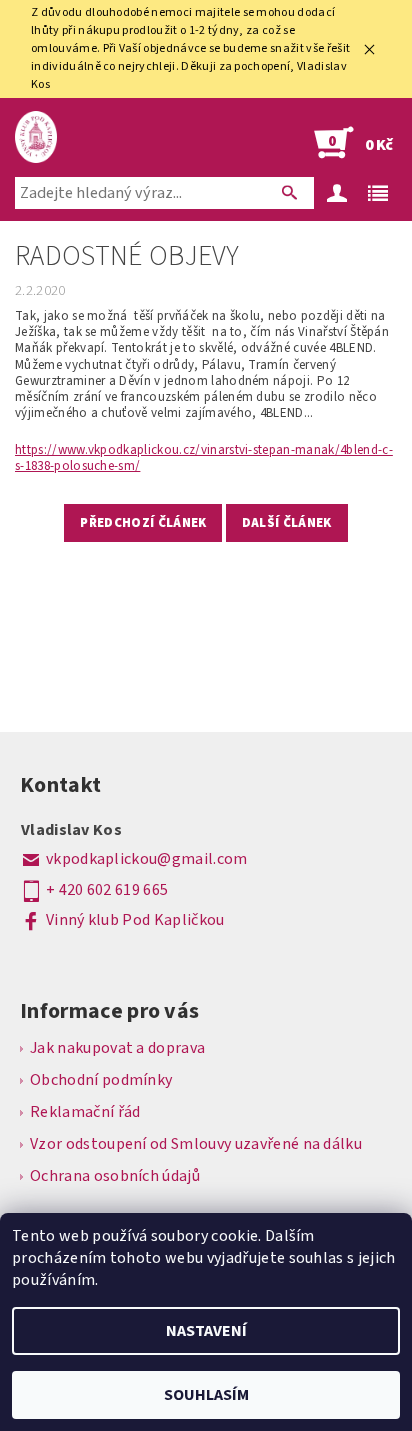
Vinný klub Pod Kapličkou (135, 920)
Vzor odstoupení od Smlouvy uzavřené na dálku (196, 1144)
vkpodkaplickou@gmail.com (147, 859)
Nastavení (206, 1331)
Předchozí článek (143, 523)
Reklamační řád (85, 1112)
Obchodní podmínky (101, 1080)
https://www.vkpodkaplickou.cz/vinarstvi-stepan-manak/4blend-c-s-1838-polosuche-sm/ (204, 458)
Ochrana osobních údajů (115, 1176)
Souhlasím (206, 1395)
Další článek (287, 523)
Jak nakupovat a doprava (117, 1048)
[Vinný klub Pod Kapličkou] (36, 137)
